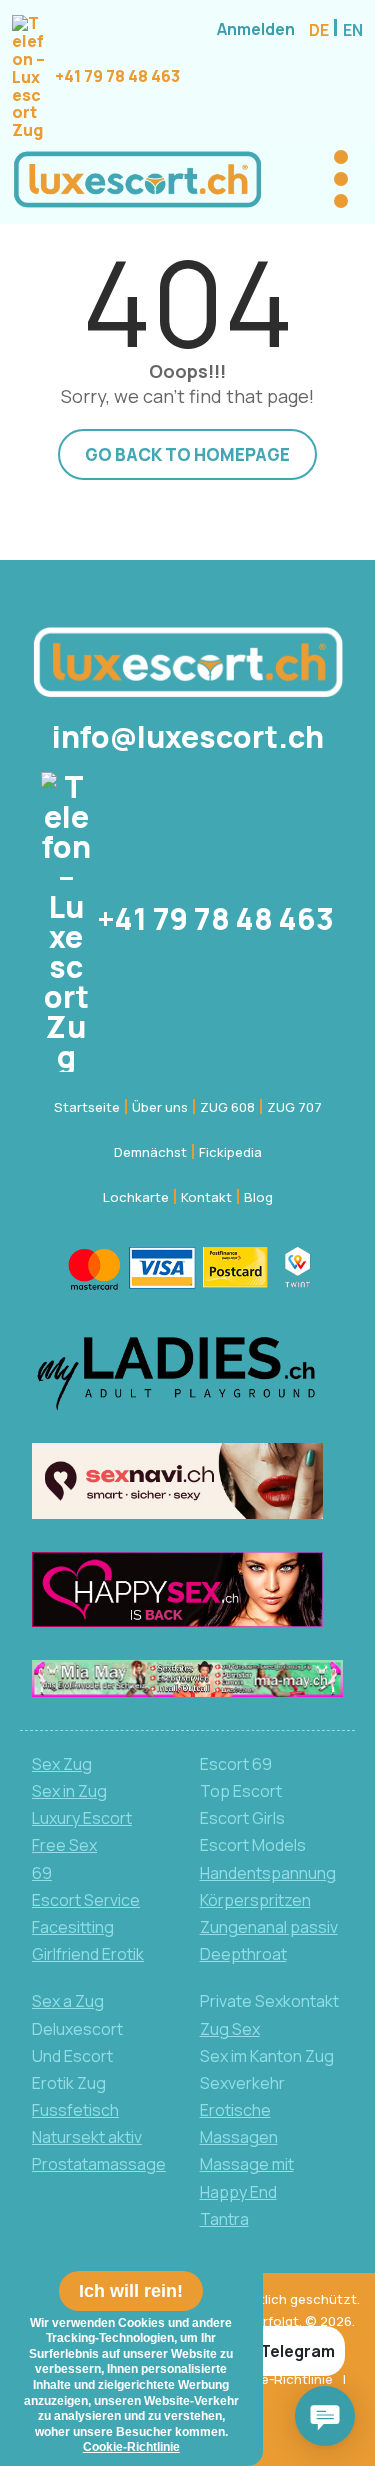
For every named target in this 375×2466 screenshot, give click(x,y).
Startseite (87, 1107)
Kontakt (206, 1197)
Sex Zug (62, 1764)
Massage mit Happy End (247, 2177)
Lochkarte (136, 1197)
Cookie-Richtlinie (278, 2379)
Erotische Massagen (239, 2123)
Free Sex (64, 1845)
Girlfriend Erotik (88, 1954)
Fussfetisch (75, 2110)
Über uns (160, 1107)
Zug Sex (230, 2029)
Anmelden (256, 29)
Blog (258, 1197)
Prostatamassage (99, 2164)
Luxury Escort (82, 1818)
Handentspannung (268, 1873)
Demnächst (150, 1152)
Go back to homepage (187, 454)
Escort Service (86, 1900)
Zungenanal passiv (269, 1927)
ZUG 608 (227, 1107)
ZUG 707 (294, 1107)
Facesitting (73, 1927)
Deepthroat (243, 1954)
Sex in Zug (69, 1791)
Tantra (224, 2219)
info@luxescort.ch (188, 737)
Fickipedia (230, 1152)
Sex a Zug (68, 2001)
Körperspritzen (255, 1900)
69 (42, 1873)
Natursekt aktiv (87, 2137)
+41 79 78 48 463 (116, 76)
